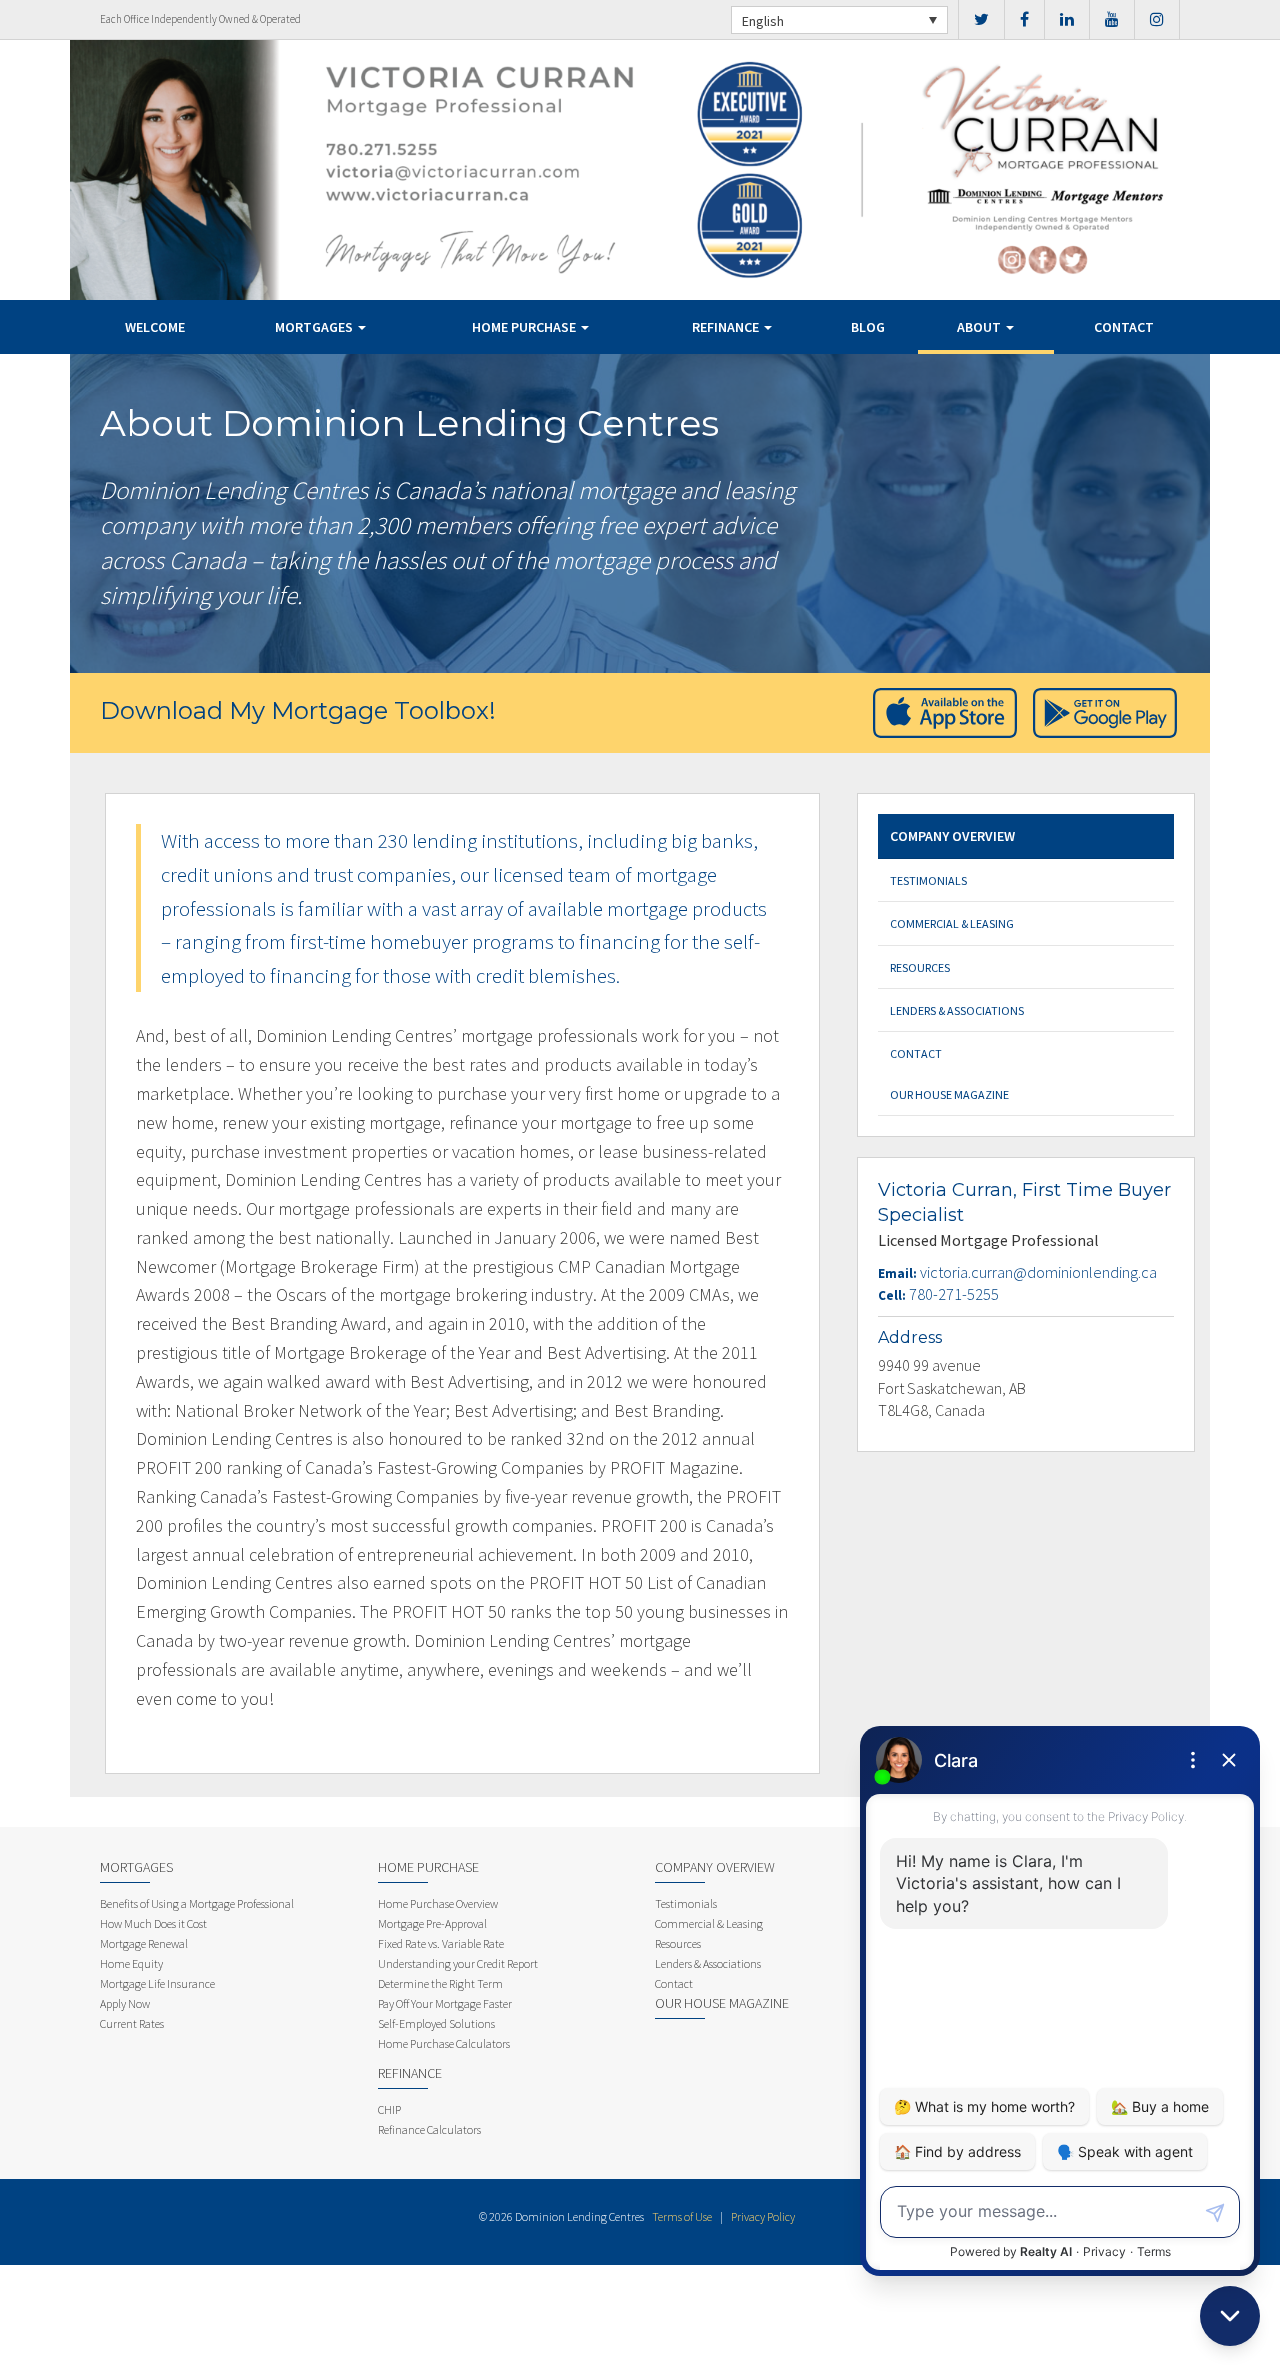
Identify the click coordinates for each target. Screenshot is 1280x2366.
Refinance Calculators (429, 2129)
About (980, 327)
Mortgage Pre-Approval (432, 1923)
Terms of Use (682, 2216)
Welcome (155, 327)
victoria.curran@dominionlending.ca (1038, 1272)
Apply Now (125, 2003)
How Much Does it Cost (153, 1923)
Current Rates (132, 2023)
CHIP (389, 2109)
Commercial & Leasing (952, 923)
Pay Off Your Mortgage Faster (445, 2003)
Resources (920, 967)
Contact (1124, 327)
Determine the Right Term (440, 1983)
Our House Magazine (949, 1094)
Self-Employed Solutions (436, 2023)
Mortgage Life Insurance (157, 1983)
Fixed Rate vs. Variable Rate (441, 1943)
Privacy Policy (763, 2216)
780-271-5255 (954, 1294)
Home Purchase (525, 327)
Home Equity (131, 1963)
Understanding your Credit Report (458, 1963)
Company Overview (952, 836)
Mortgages (315, 327)
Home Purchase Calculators (444, 2043)
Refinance (727, 327)
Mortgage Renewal (144, 1943)
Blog (868, 327)
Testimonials (928, 880)
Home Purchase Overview (438, 1903)
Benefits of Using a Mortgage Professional (197, 1903)
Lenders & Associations (957, 1010)
